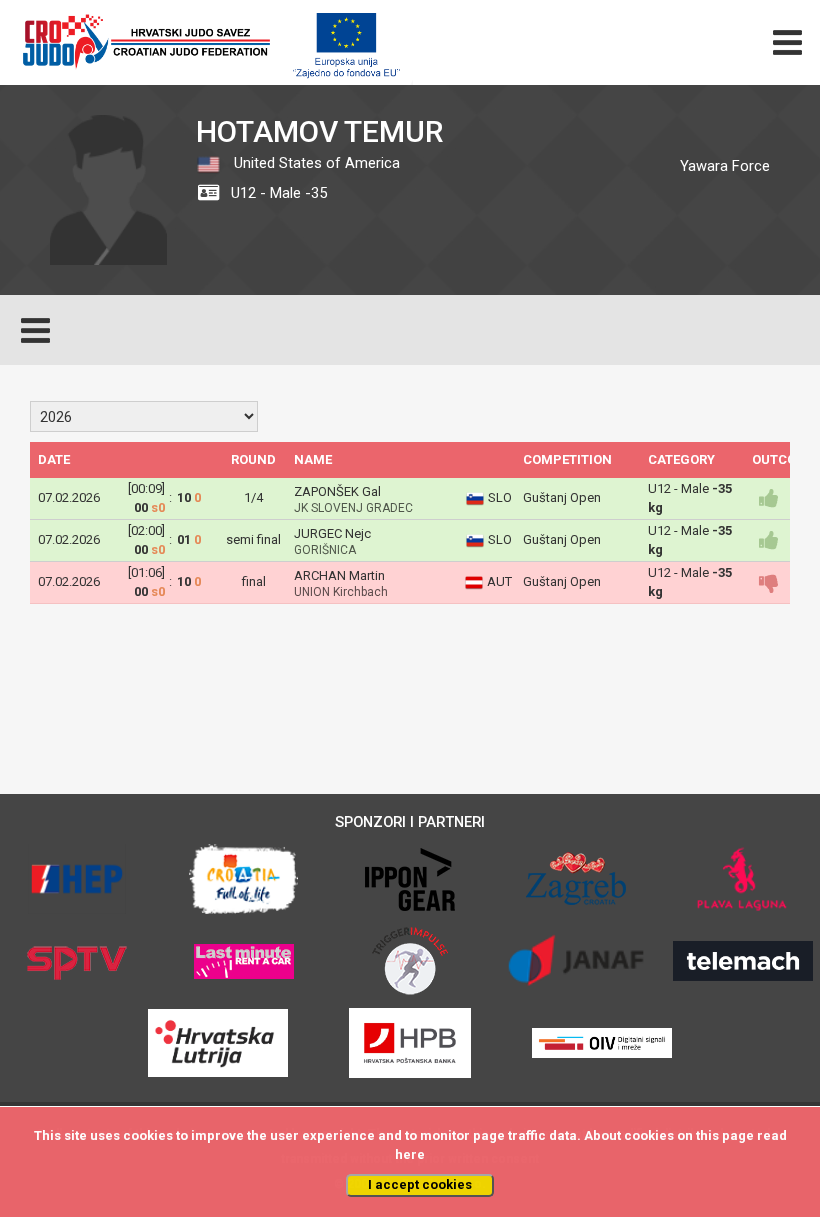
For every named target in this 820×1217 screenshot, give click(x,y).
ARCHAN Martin (339, 575)
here (410, 1154)
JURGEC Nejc (332, 533)
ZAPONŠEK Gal (337, 491)
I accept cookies (420, 1184)
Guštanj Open (562, 497)
